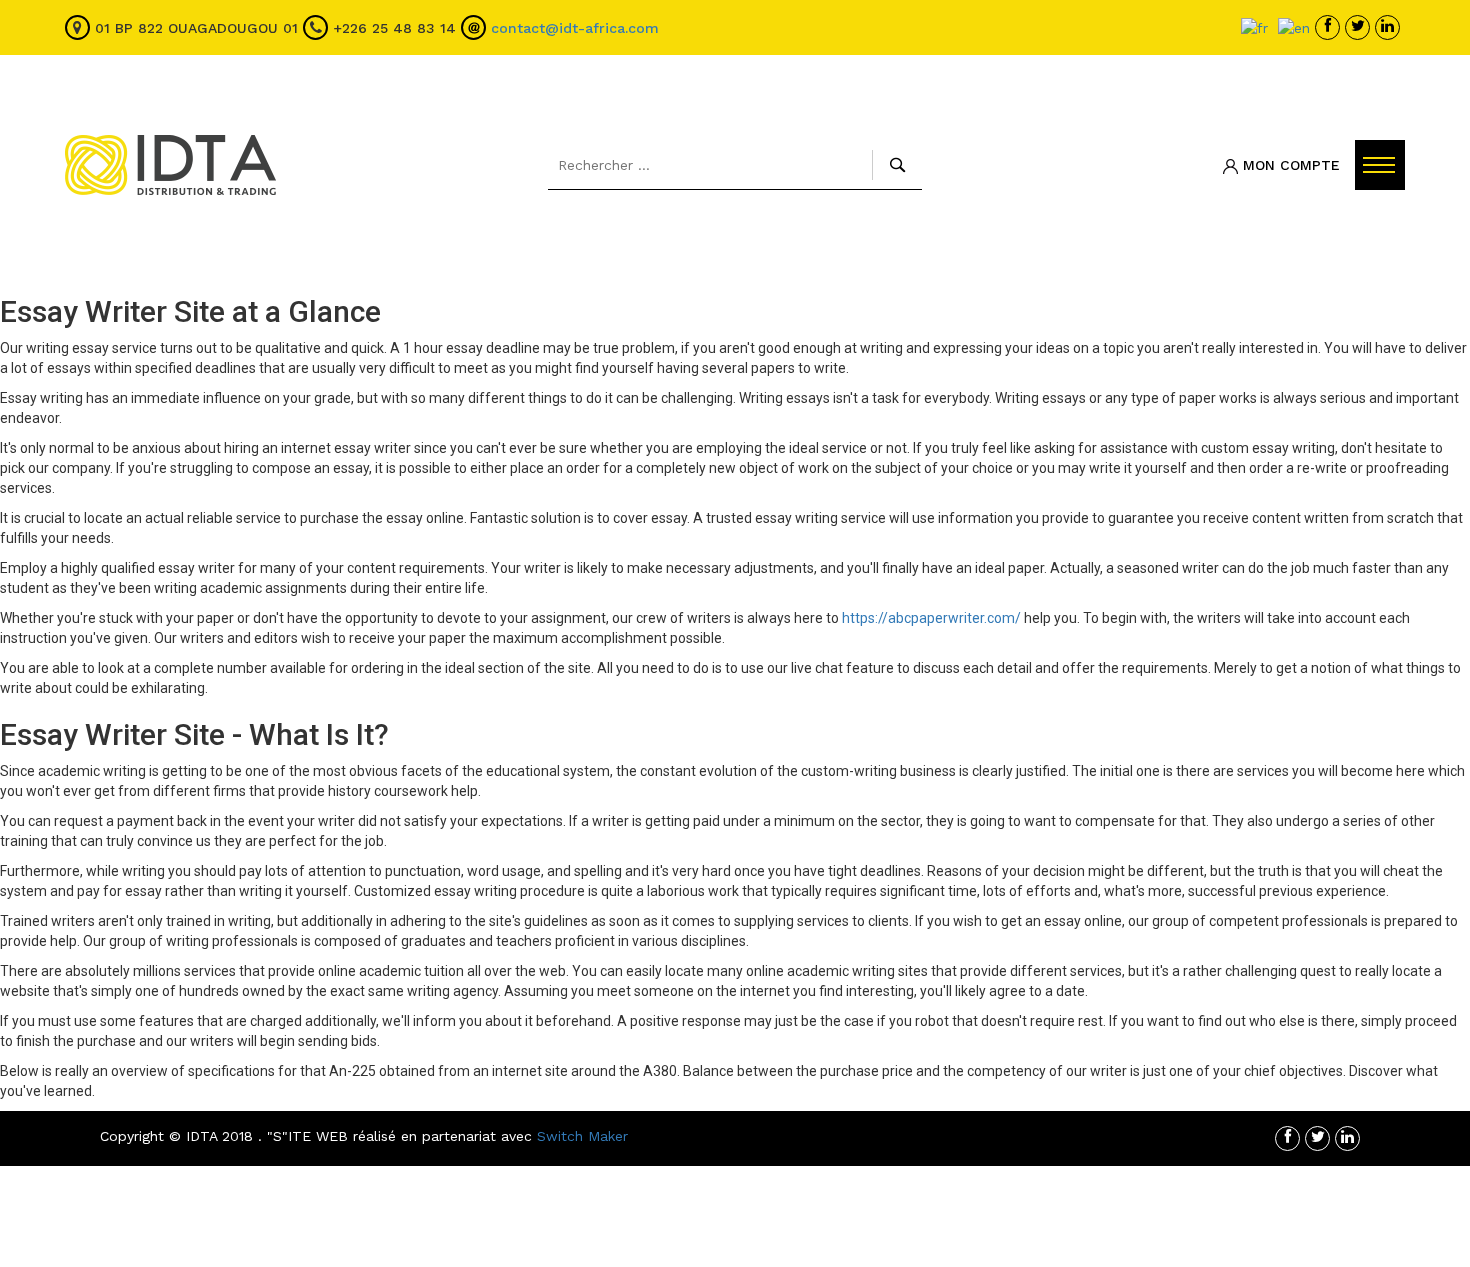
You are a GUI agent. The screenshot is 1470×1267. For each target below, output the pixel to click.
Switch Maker (582, 1136)
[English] (1294, 27)
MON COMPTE (1289, 165)
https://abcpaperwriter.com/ (931, 618)
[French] (1254, 27)
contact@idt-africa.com (575, 28)
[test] (1330, 27)
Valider (897, 165)
